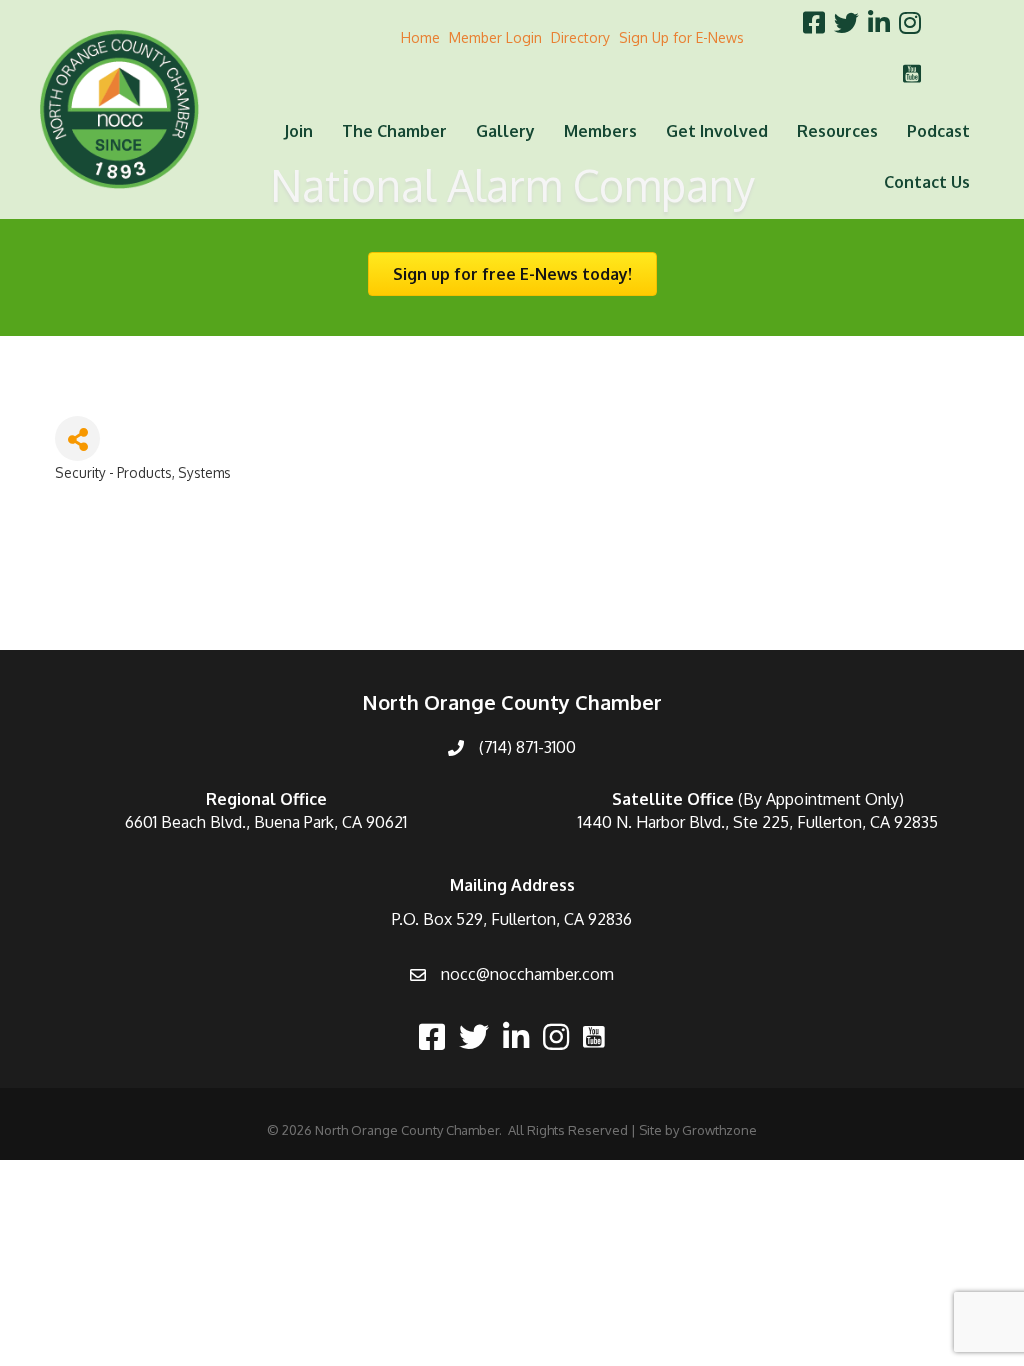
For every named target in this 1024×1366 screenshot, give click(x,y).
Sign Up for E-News (681, 37)
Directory (580, 37)
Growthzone (719, 1130)
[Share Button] (77, 438)
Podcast (938, 131)
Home (420, 37)
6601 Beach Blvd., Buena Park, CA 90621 (266, 822)
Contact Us (927, 182)
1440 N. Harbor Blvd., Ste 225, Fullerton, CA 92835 (758, 822)
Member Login (495, 37)
